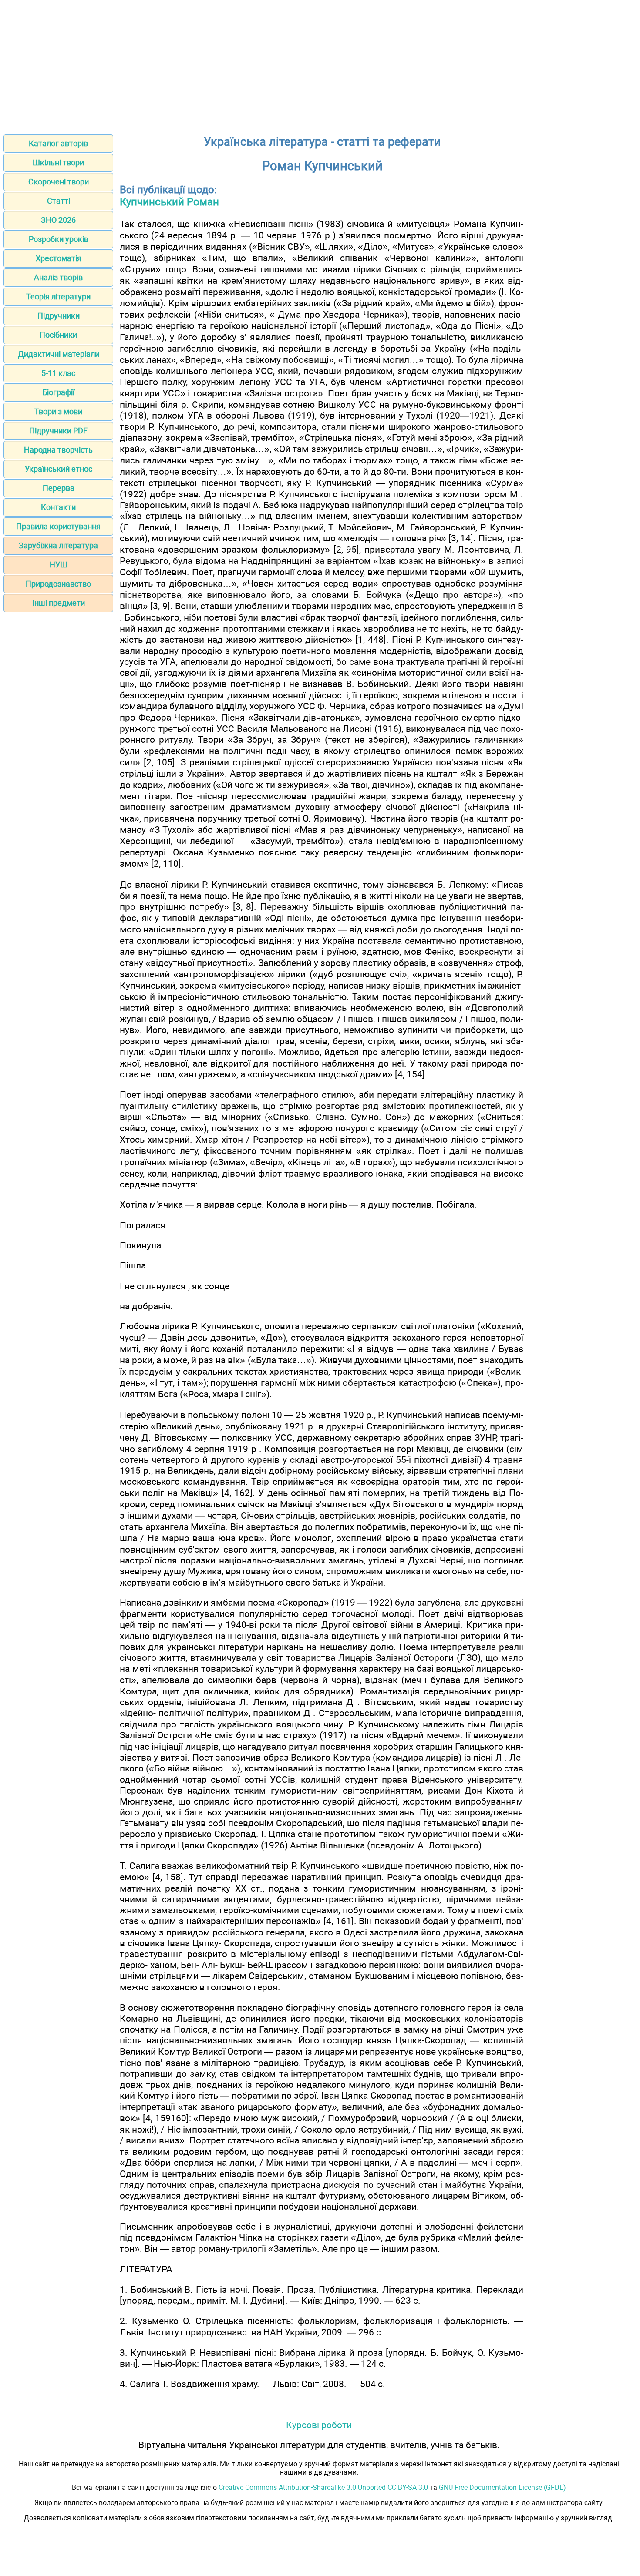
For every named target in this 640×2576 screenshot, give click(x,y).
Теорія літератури (58, 297)
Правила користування (58, 526)
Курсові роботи (319, 2425)
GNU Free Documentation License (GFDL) (502, 2487)
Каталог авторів (58, 143)
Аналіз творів (58, 277)
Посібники (58, 335)
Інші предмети (59, 603)
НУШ (59, 565)
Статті (59, 201)
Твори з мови (58, 411)
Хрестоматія (59, 258)
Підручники (59, 316)
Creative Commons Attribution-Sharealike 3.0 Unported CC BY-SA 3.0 (323, 2487)
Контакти (58, 507)
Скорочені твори (59, 182)
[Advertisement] (320, 64)
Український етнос (59, 469)
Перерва (59, 488)
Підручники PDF (58, 431)
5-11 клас (58, 373)
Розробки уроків (59, 239)
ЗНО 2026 (58, 220)
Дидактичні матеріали (59, 354)
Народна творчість (58, 450)
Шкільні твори (58, 163)
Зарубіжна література (58, 545)
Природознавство (58, 584)
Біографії (58, 392)
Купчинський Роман (169, 202)
